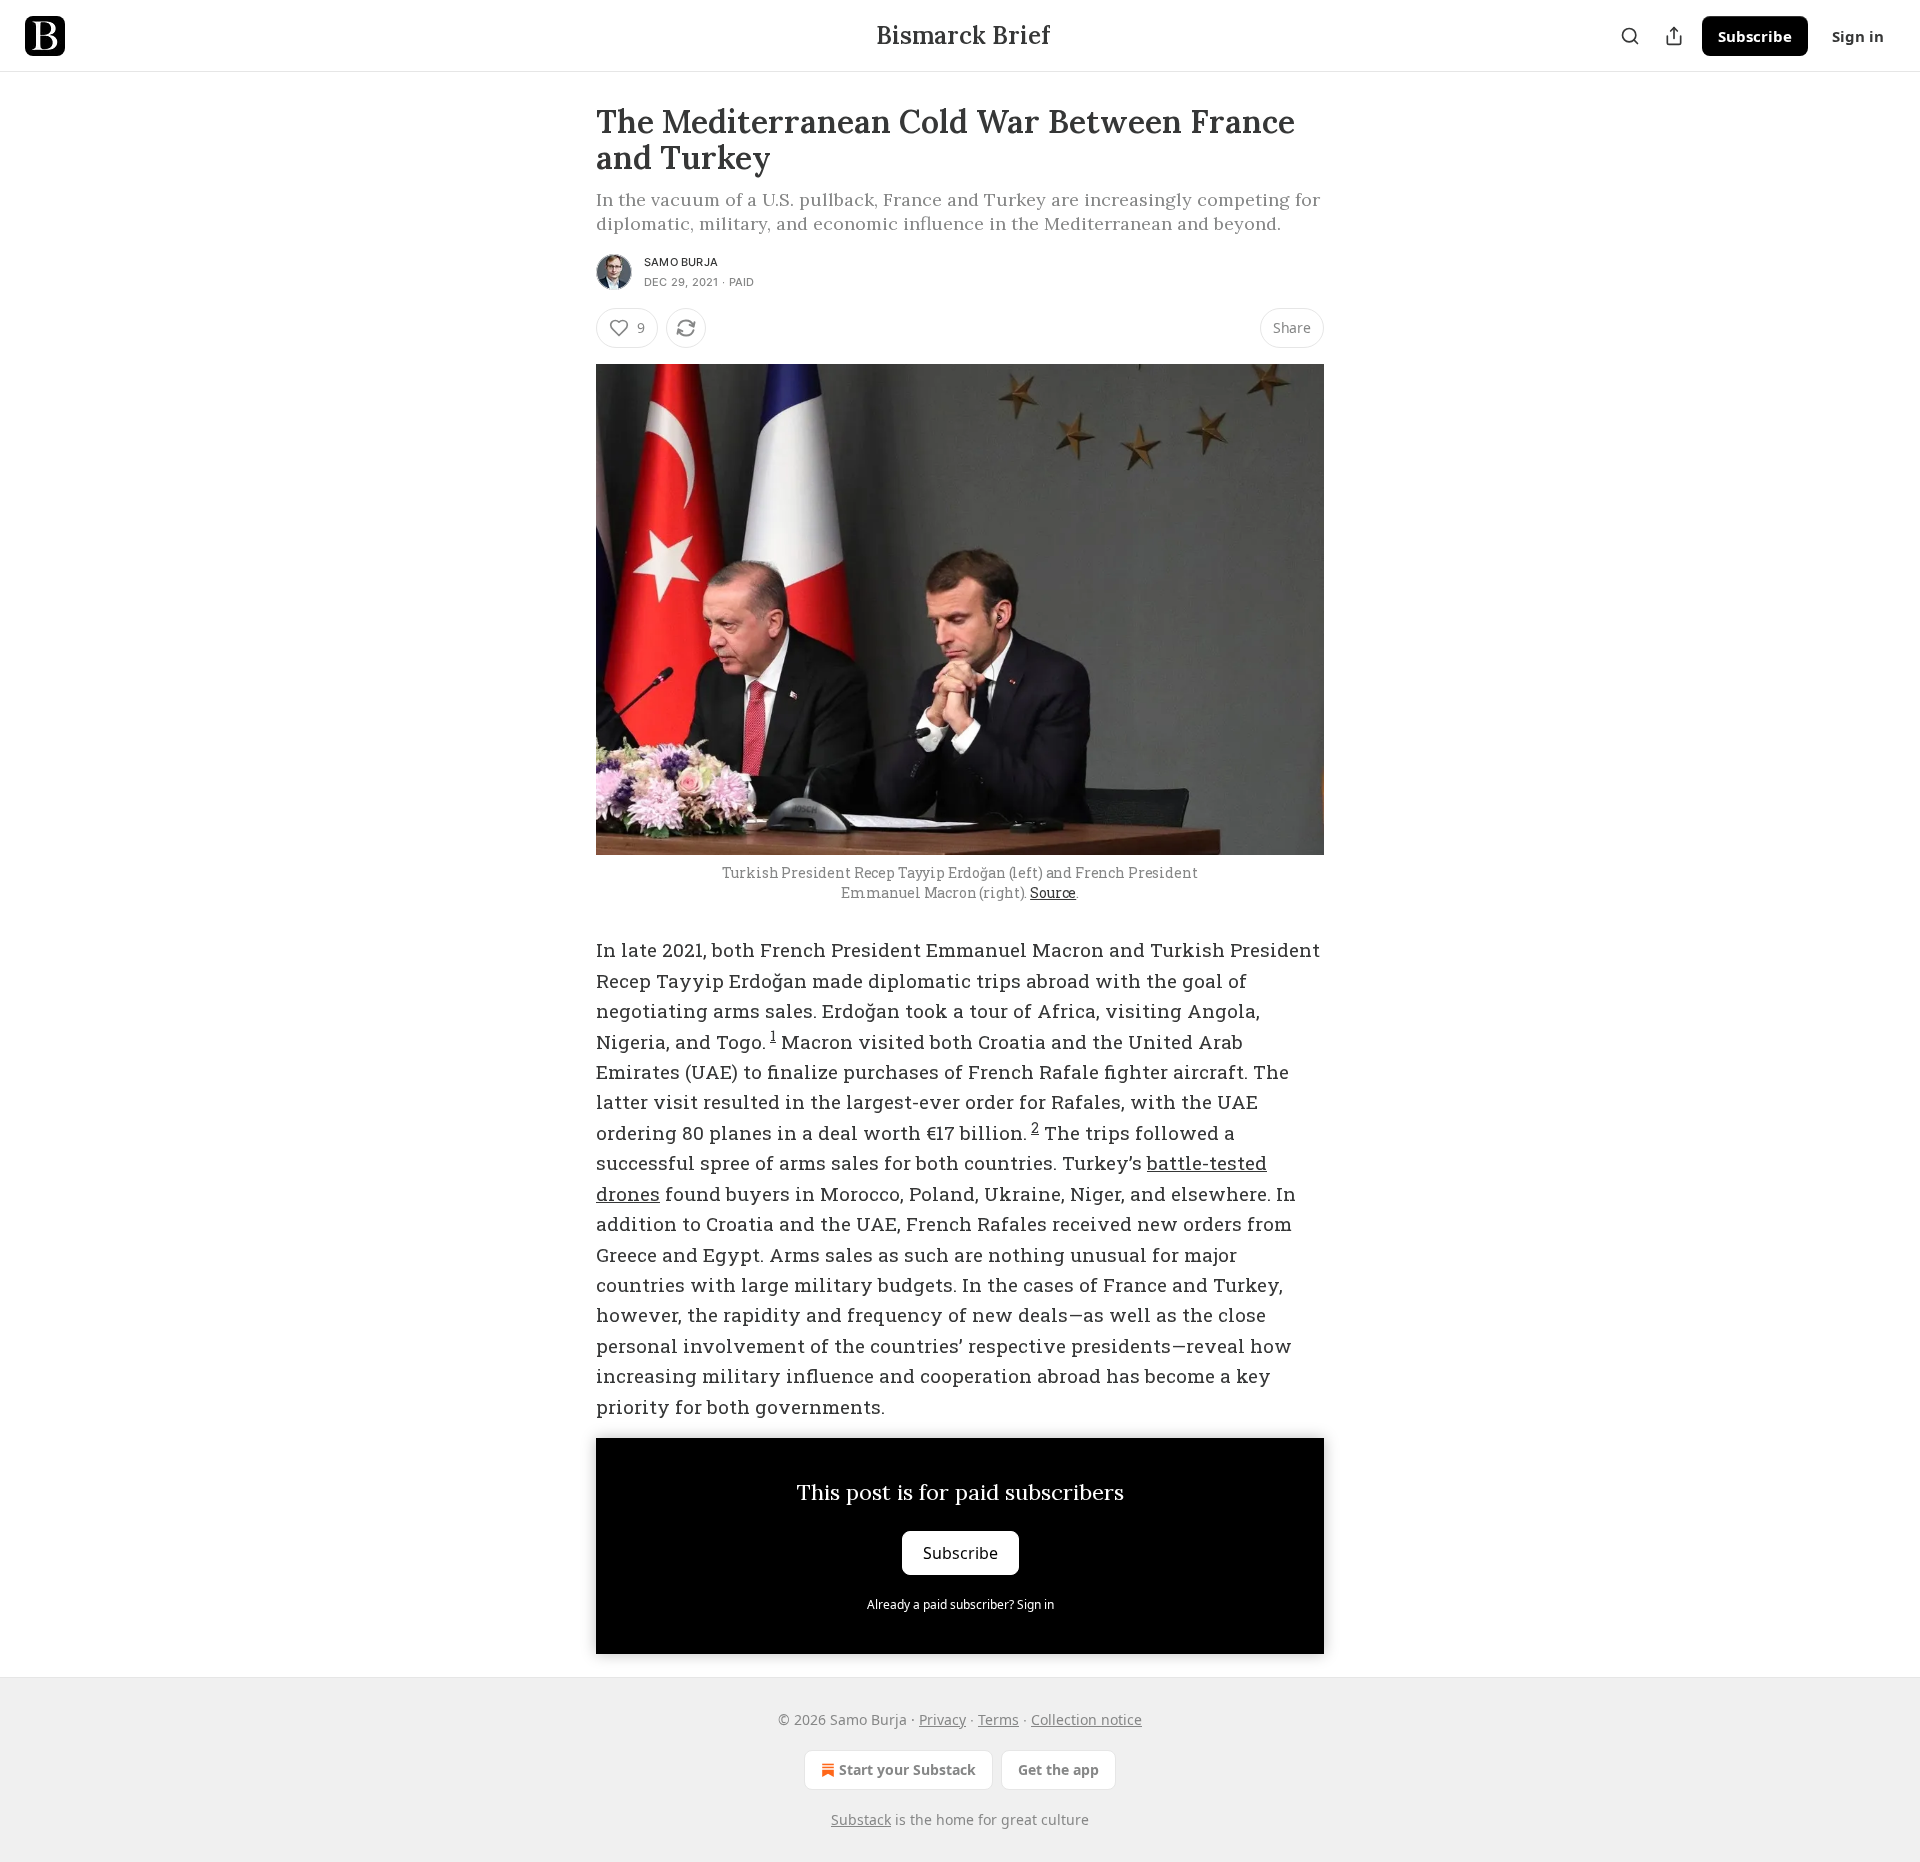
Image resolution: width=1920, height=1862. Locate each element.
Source (1053, 892)
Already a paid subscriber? (960, 1604)
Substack (861, 1819)
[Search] (1630, 36)
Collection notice (1086, 1719)
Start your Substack (907, 1769)
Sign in (1858, 36)
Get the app (1058, 1769)
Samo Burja (681, 262)
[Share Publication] (1674, 36)
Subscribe (1755, 36)
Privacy (942, 1719)
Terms (998, 1719)
